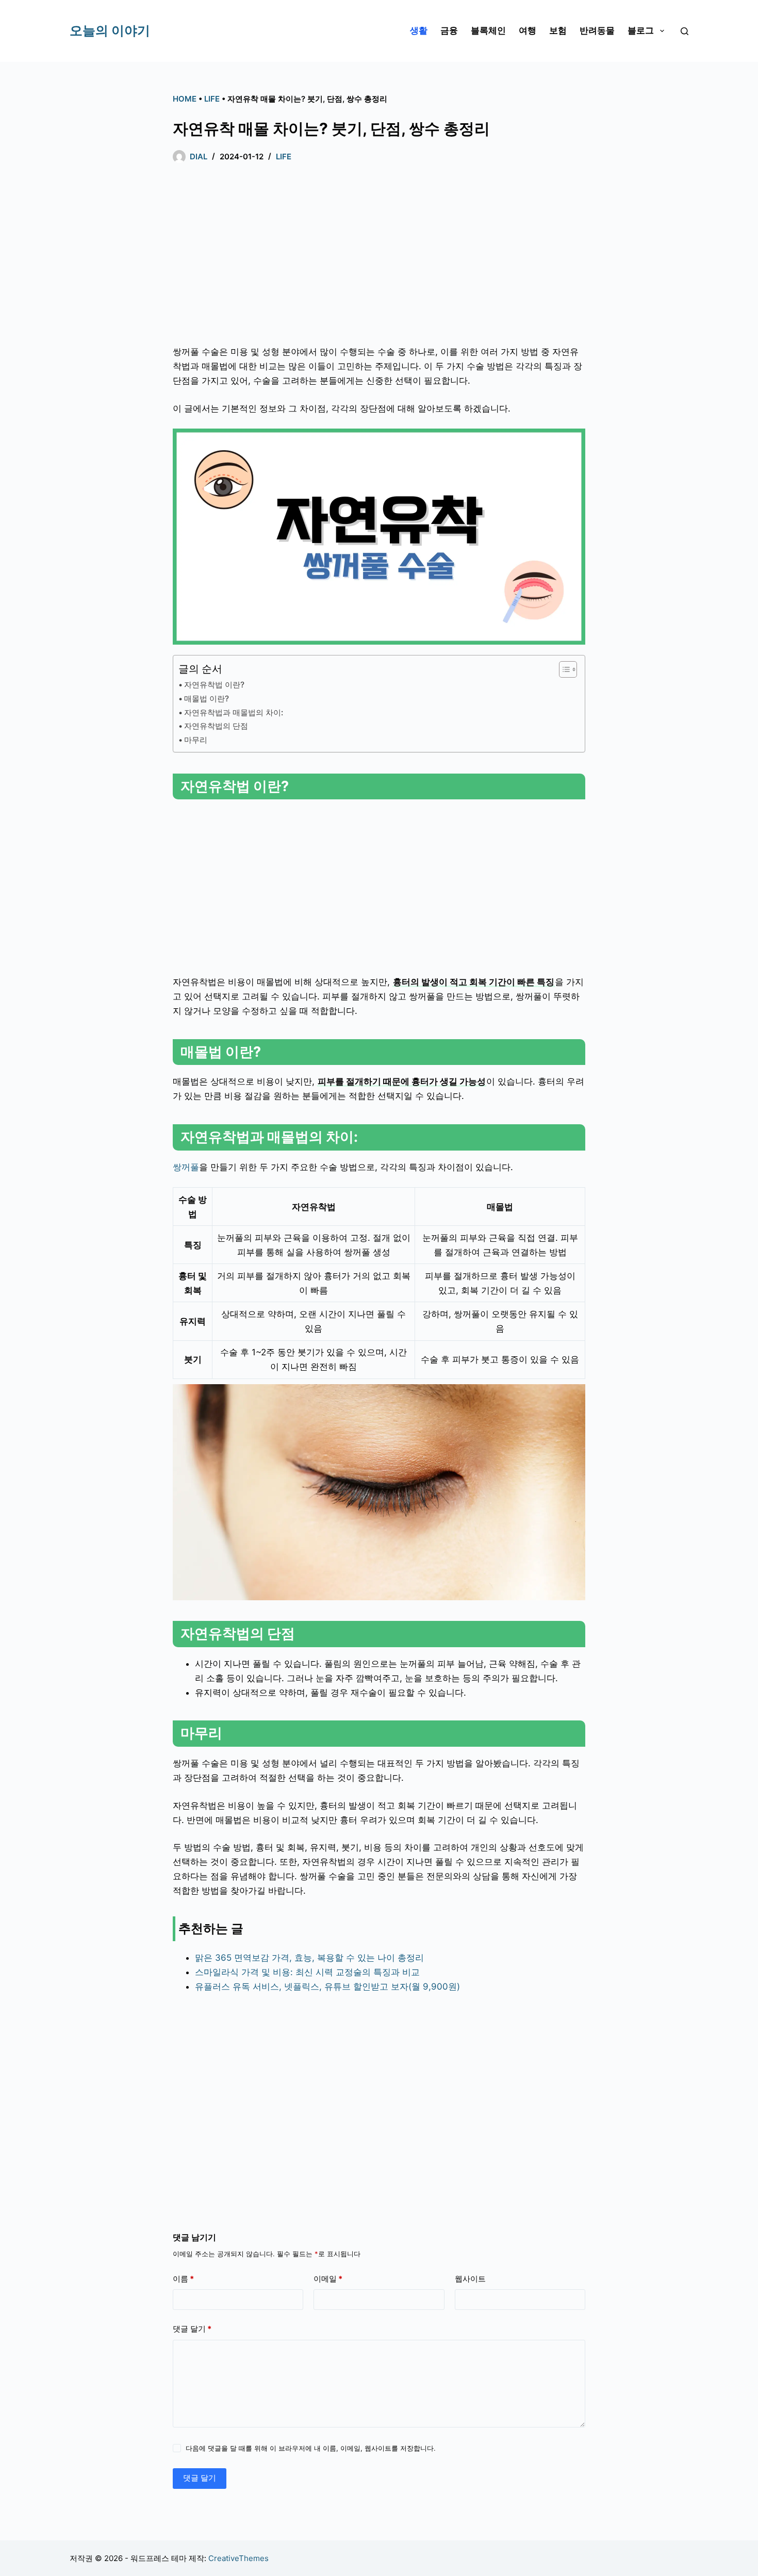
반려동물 (597, 30)
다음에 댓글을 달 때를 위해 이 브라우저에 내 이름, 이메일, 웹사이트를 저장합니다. (311, 2448)
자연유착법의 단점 (216, 726)
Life (212, 99)
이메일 (328, 2279)
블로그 (641, 30)
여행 (528, 30)
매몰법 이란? (207, 699)
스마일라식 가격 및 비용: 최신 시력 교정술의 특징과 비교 (307, 1972)
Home (185, 99)
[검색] (685, 31)
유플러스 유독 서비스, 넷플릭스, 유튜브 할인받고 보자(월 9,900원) (327, 1987)
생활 (419, 30)
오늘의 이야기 (110, 30)
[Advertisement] (379, 257)
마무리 (196, 740)
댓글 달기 (192, 2329)
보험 (558, 30)
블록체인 (488, 30)
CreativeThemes (238, 2558)
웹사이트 (470, 2279)
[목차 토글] (563, 669)
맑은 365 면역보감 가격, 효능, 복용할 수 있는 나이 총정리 (309, 1958)
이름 (183, 2279)
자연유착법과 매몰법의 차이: (234, 712)
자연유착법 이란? (214, 685)
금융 (449, 30)
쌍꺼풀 (186, 1167)
